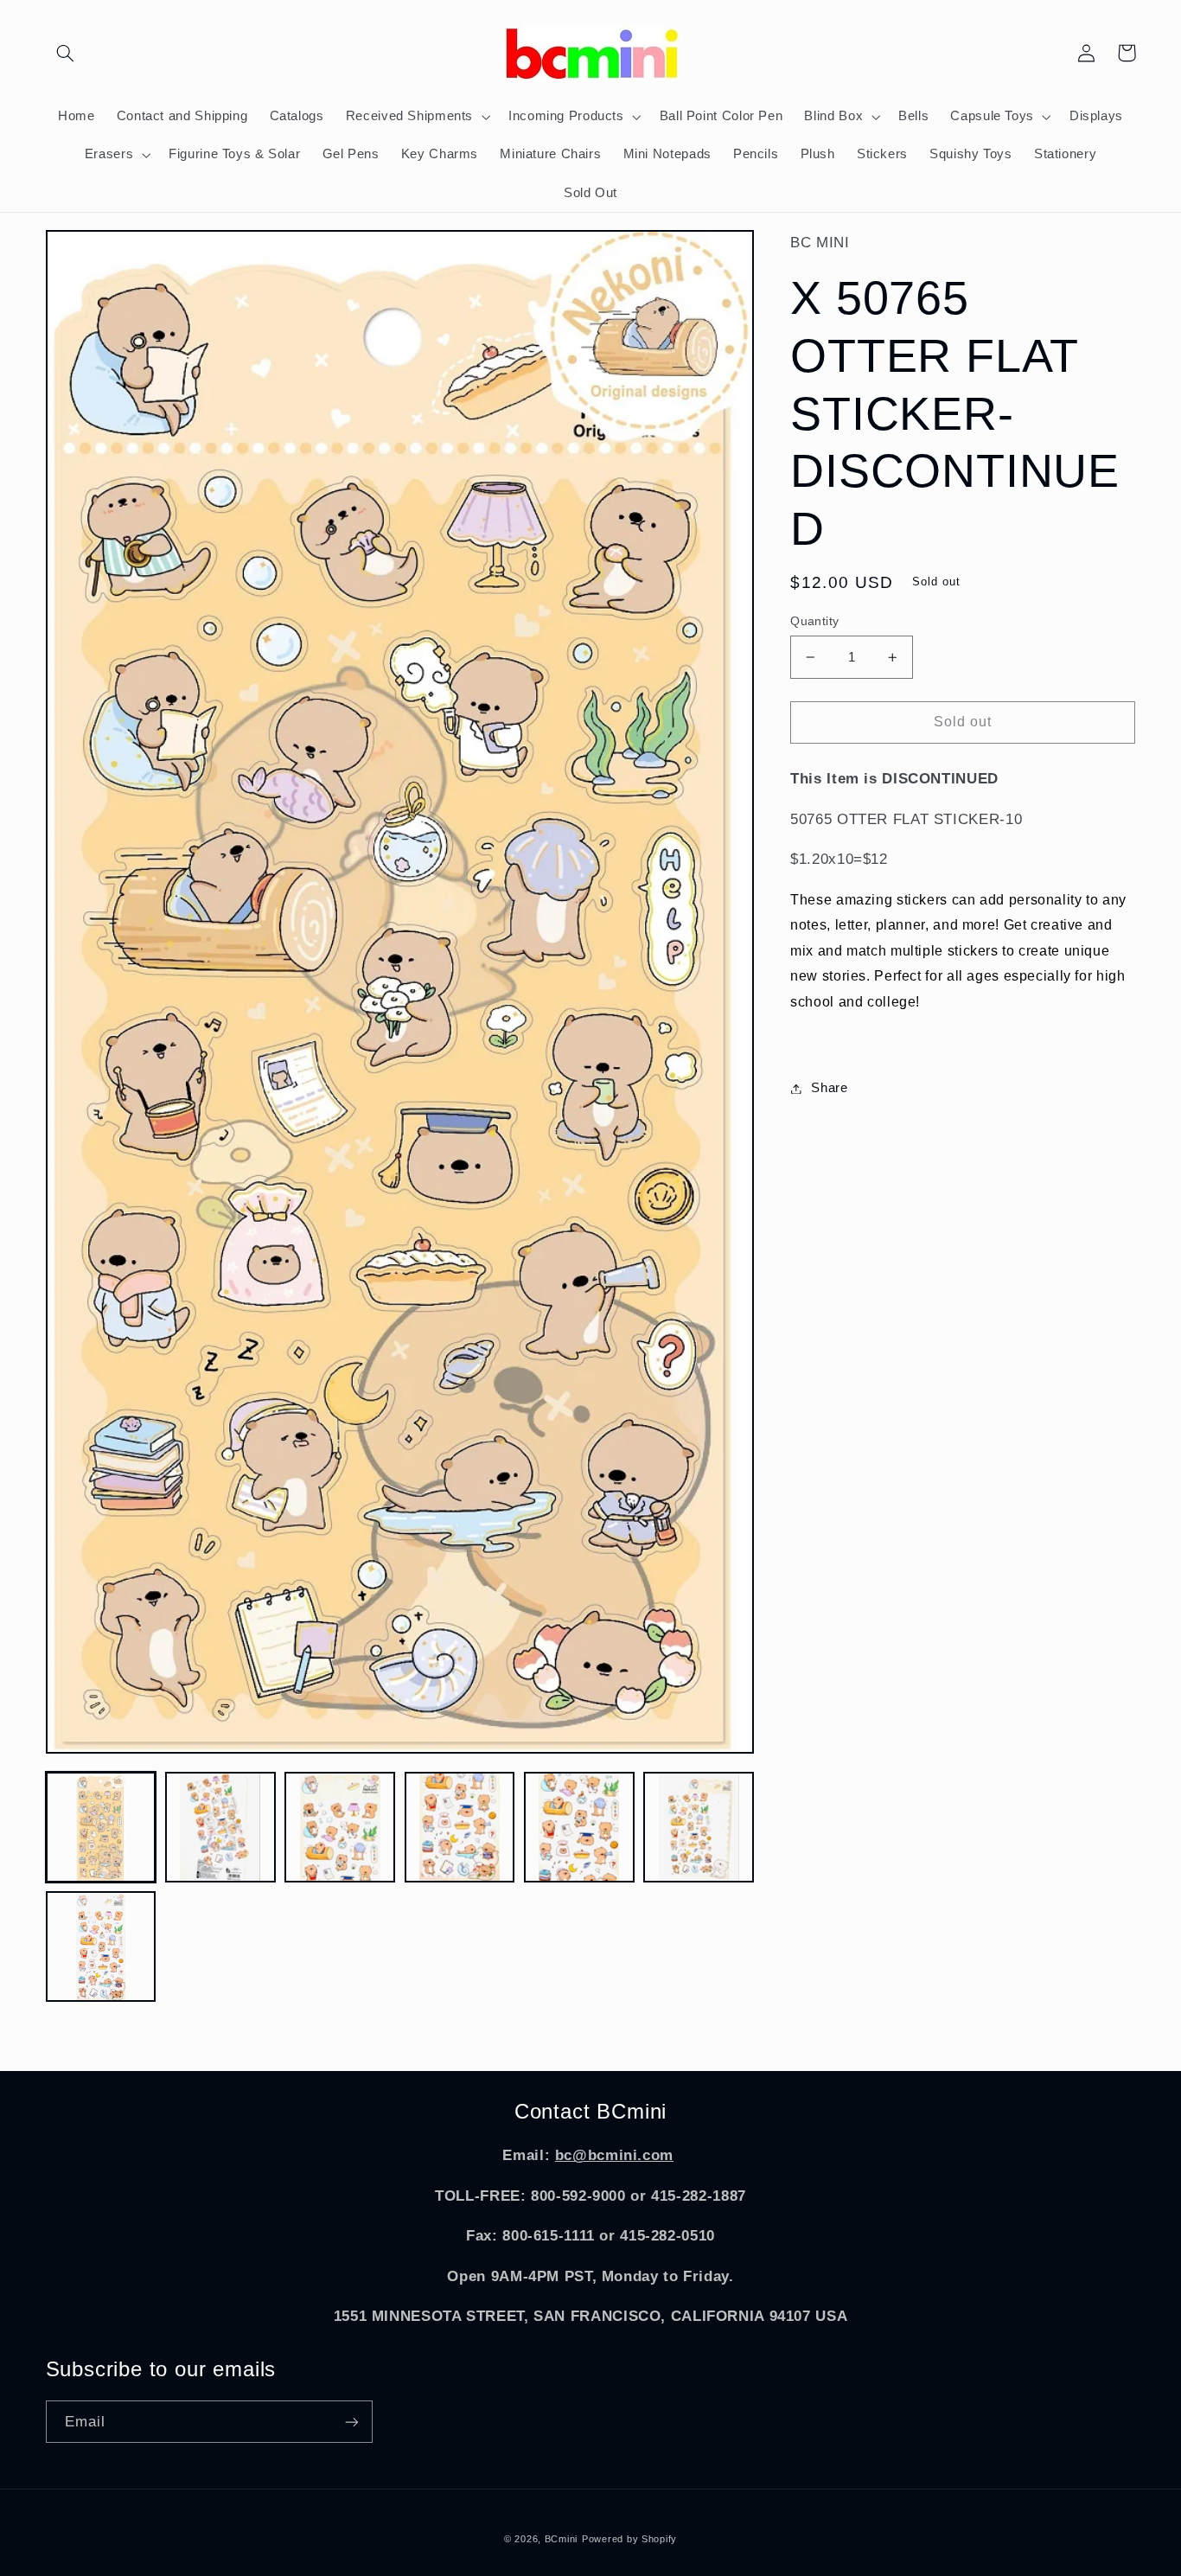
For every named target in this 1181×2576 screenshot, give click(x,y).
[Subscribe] (351, 2422)
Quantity (814, 621)
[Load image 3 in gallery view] (340, 1827)
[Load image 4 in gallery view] (460, 1827)
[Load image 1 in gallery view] (101, 1827)
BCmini (561, 2539)
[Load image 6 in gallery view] (699, 1827)
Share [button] (829, 1088)
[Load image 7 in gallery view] (101, 1946)
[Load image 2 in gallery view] (220, 1827)
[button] (66, 53)
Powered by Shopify (629, 2539)
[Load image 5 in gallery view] (579, 1827)
